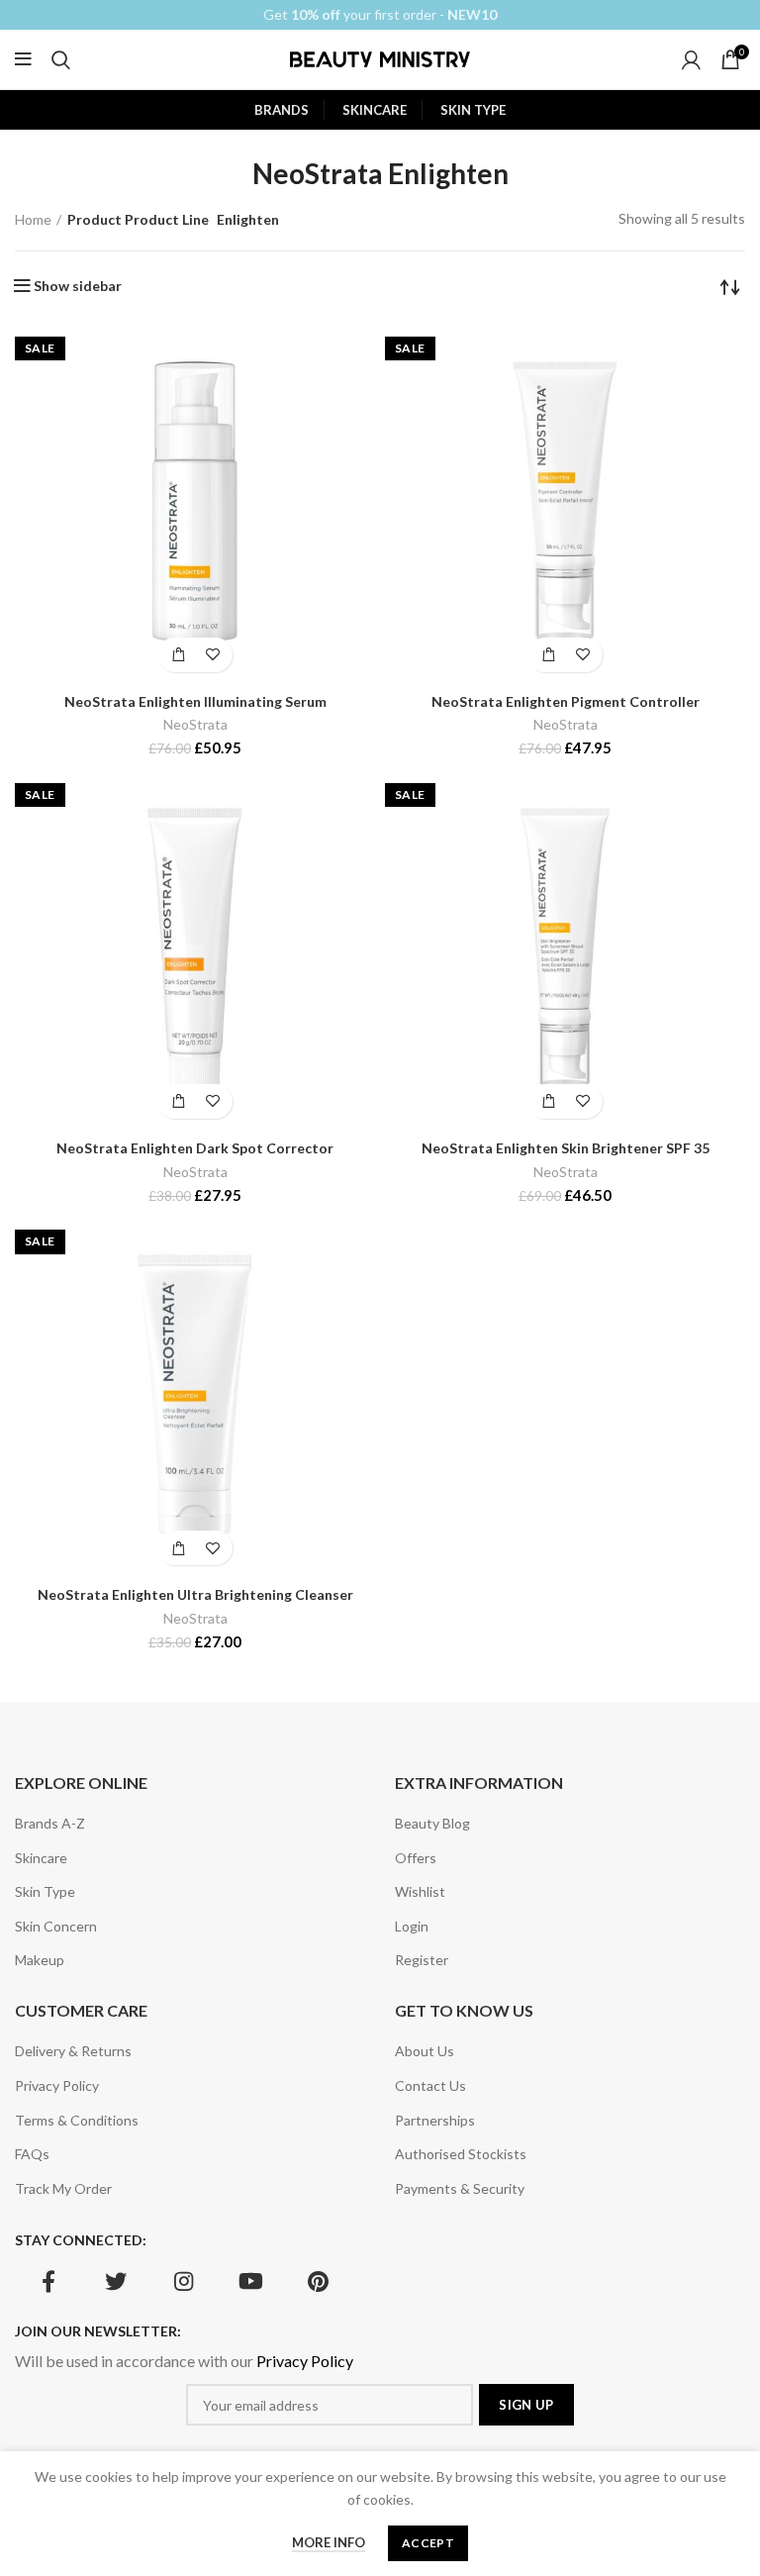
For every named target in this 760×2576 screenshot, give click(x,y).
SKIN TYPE (473, 110)
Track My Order (63, 2188)
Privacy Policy (57, 2085)
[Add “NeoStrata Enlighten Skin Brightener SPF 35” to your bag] (548, 1101)
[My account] (691, 59)
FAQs (32, 2154)
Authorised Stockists (461, 2154)
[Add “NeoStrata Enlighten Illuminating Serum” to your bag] (178, 655)
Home (33, 219)
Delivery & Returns (73, 2051)
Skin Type (45, 1891)
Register (422, 1960)
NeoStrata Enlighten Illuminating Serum (195, 701)
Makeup (40, 1960)
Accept (428, 2543)
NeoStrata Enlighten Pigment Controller (566, 701)
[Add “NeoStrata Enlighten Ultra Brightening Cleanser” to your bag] (178, 1548)
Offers (416, 1858)
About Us (425, 2051)
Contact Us (430, 2085)
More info (329, 2542)
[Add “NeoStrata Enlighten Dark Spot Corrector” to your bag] (178, 1101)
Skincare (41, 1858)
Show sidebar (78, 286)
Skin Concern (56, 1926)
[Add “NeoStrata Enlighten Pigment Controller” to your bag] (548, 655)
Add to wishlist (212, 655)
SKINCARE (375, 110)
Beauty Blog (432, 1823)
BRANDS (282, 110)
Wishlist (420, 1891)
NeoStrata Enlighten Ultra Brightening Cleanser (195, 1594)
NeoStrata (195, 724)
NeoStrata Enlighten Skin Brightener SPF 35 (566, 1148)
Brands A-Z (50, 1823)
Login (412, 1926)
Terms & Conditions (77, 2120)
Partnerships (435, 2120)
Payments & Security (460, 2188)
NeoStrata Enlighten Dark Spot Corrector (195, 1148)
